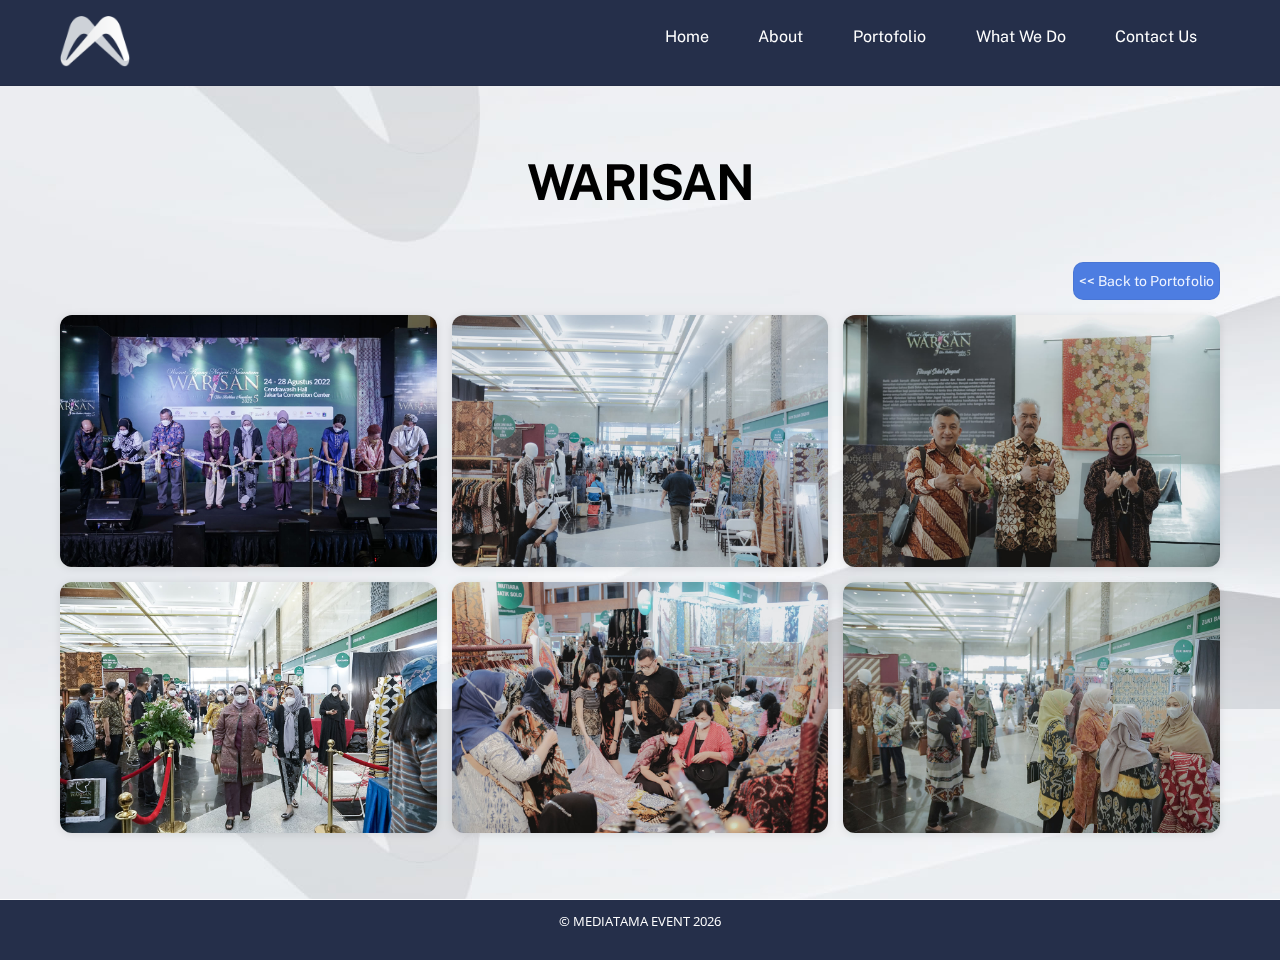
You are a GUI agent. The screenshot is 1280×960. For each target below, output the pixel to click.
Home (687, 36)
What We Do (1021, 36)
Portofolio (889, 36)
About (780, 36)
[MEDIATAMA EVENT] (95, 57)
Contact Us (1156, 36)
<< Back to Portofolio (1146, 281)
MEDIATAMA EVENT (631, 921)
